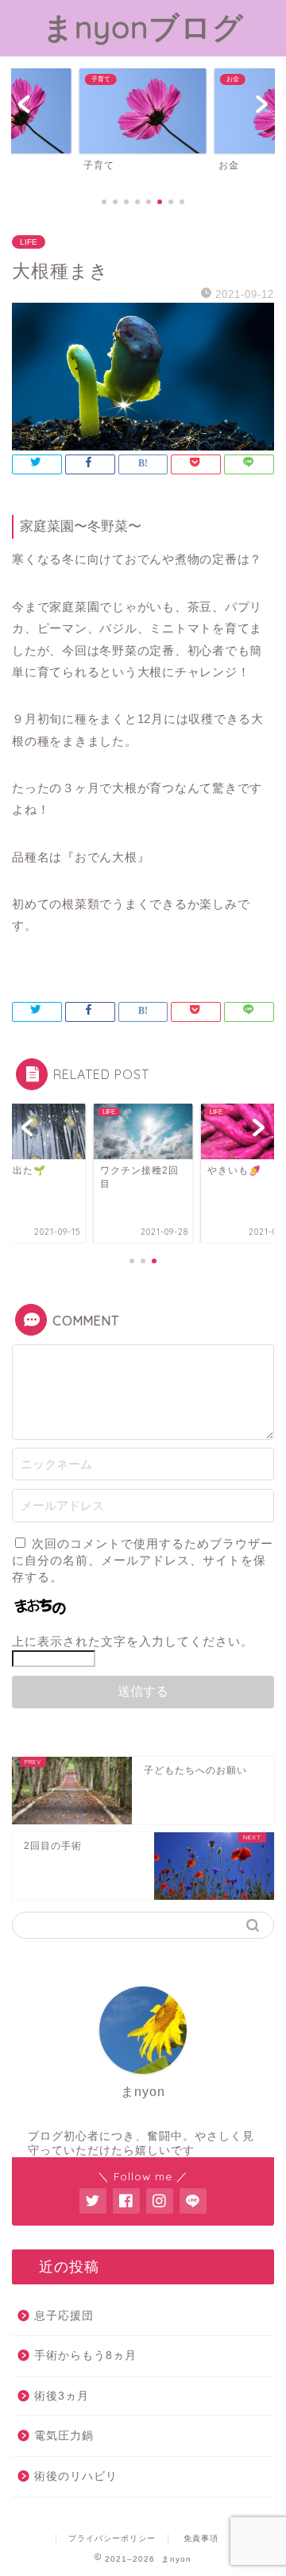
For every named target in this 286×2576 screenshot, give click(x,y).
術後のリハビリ (76, 2476)
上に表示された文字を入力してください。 (133, 1641)
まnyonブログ (143, 27)
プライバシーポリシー (112, 2538)
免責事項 (201, 2538)
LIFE (29, 242)
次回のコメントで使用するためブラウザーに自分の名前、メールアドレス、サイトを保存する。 (143, 1560)
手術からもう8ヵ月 (85, 2356)
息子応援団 (64, 2316)
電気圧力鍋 (64, 2436)
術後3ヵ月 (62, 2396)
